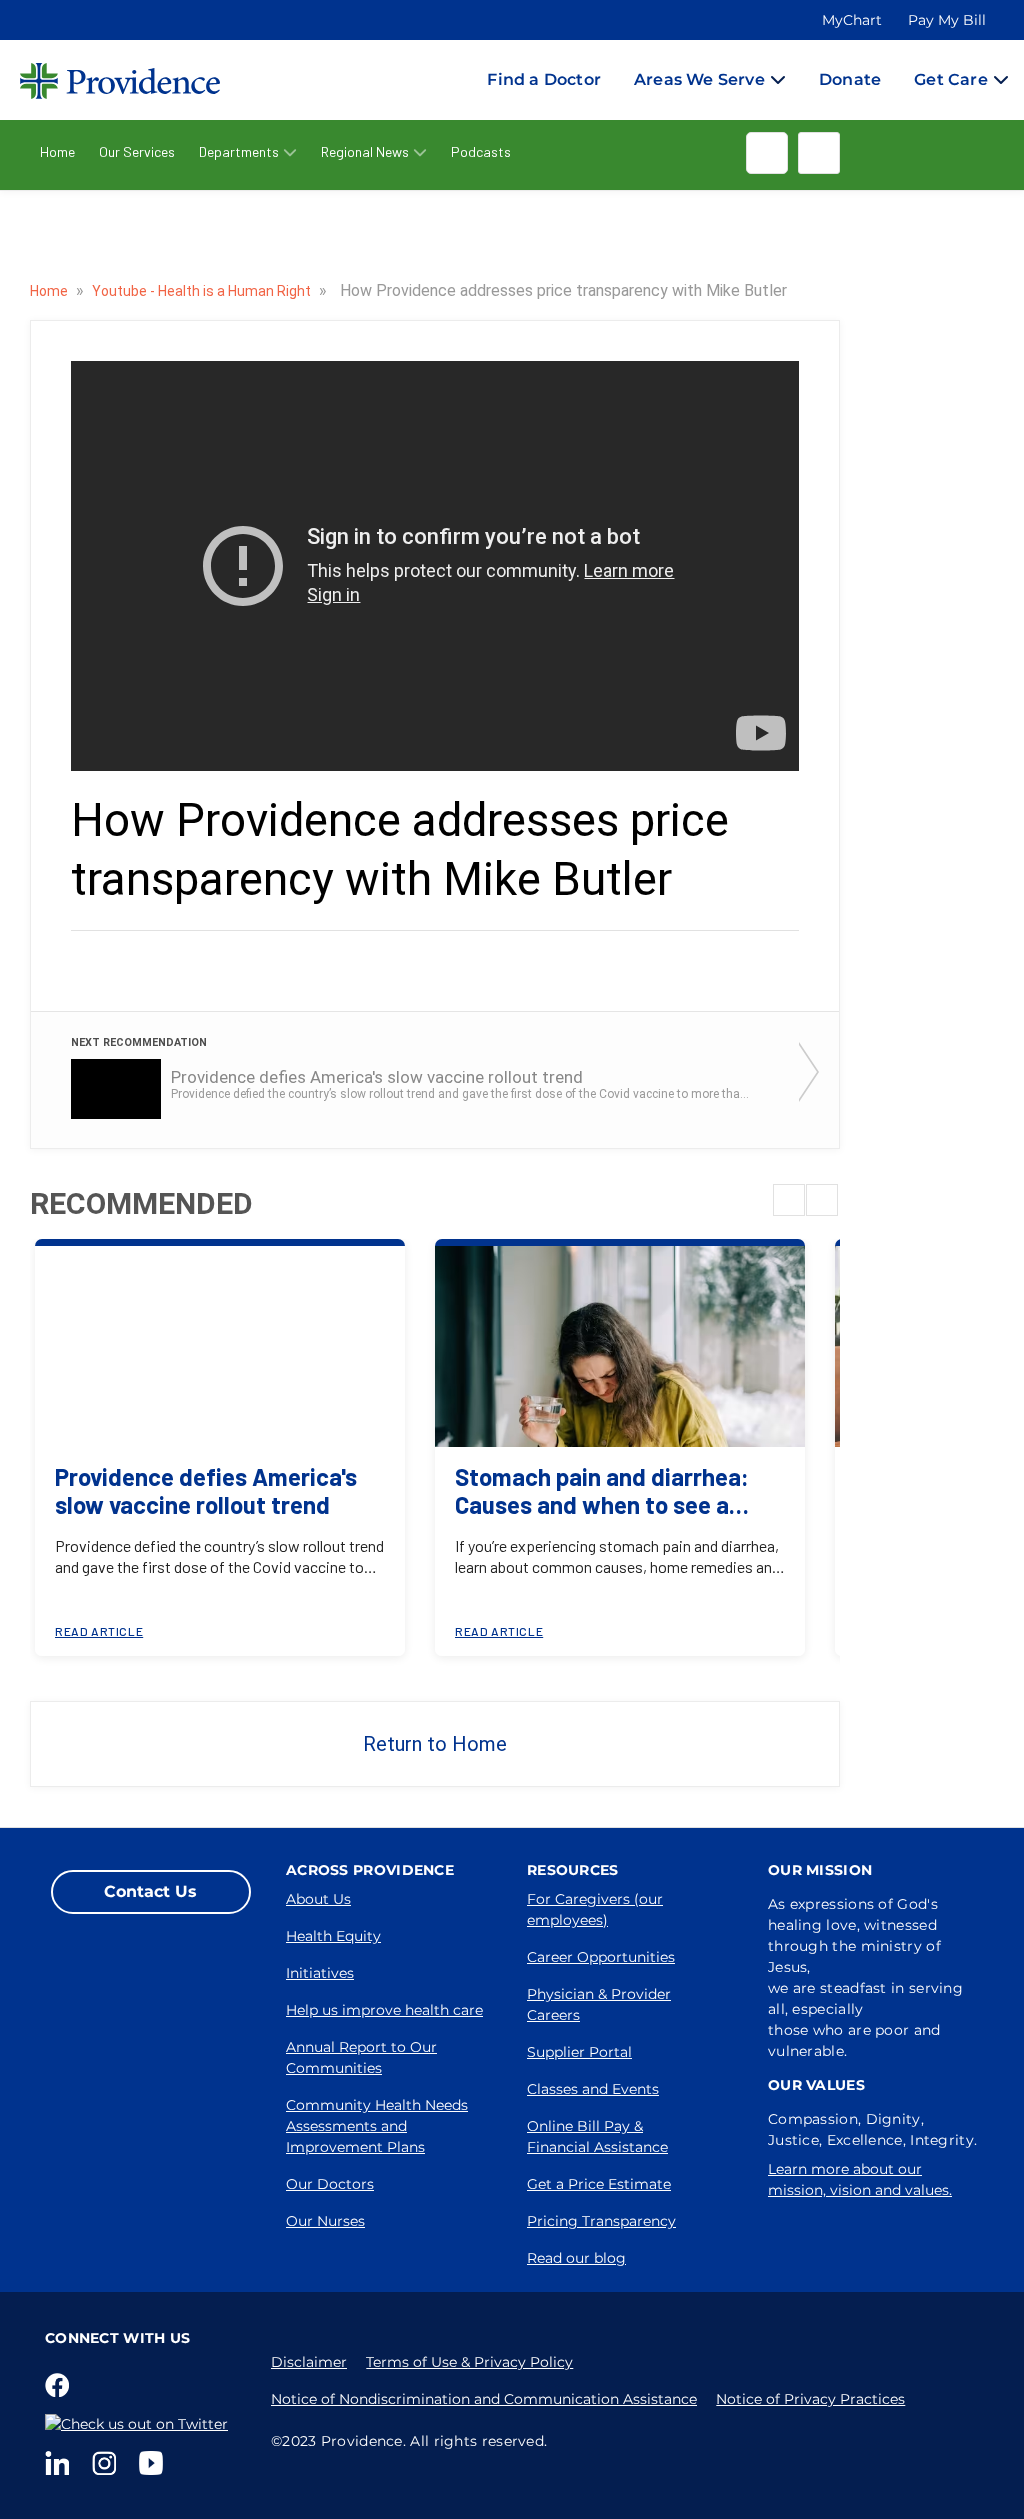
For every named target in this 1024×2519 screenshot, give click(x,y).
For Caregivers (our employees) (595, 1909)
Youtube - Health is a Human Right (203, 291)
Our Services (137, 151)
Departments (239, 151)
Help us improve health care (384, 2010)
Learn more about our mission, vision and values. (860, 2179)
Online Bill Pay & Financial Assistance (597, 2136)
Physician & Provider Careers (599, 2004)
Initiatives (320, 1973)
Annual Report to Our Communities (361, 2057)
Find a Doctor (544, 79)
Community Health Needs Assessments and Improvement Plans (377, 2126)
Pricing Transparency (601, 2221)
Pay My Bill (947, 20)
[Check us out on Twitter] (140, 2424)
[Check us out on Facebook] (61, 2385)
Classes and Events (593, 2089)
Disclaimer (309, 2362)
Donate (850, 79)
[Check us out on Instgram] (108, 2463)
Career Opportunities (601, 1957)
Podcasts (481, 151)
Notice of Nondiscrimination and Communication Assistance (484, 2399)
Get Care (951, 79)
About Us (318, 1899)
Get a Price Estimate (599, 2184)
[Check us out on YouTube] (155, 2463)
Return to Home (435, 1744)
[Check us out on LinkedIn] (61, 2463)
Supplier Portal (579, 2052)
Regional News (365, 151)
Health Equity (333, 1936)
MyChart (852, 20)
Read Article (99, 1631)
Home (57, 151)
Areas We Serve (699, 79)
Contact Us (150, 1891)
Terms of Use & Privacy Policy (469, 2362)
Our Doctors (330, 2184)
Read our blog (576, 2258)
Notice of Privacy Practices (810, 2399)
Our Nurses (325, 2221)
